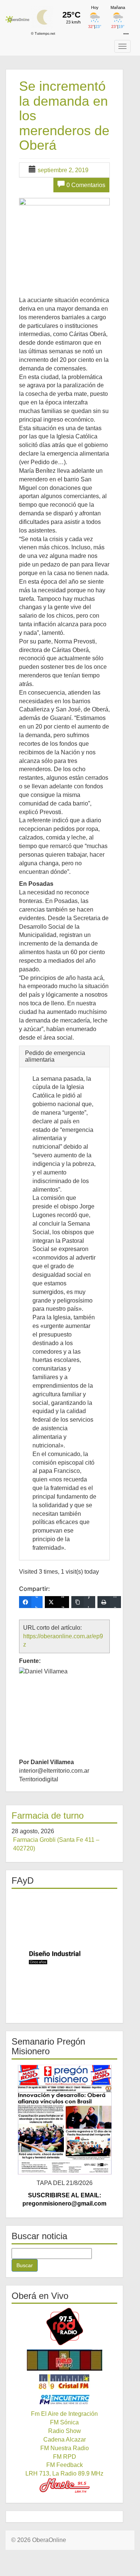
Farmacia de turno (48, 1815)
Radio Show (65, 2431)
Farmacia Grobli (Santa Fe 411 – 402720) (56, 1844)
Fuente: (30, 1661)
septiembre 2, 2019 (63, 170)
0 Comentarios (86, 185)
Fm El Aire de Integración (64, 2414)
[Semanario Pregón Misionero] (64, 2119)
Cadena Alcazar (65, 2440)
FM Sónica (64, 2422)
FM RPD (65, 2457)
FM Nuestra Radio (65, 2448)
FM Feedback (65, 2465)
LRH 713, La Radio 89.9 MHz (64, 2473)
